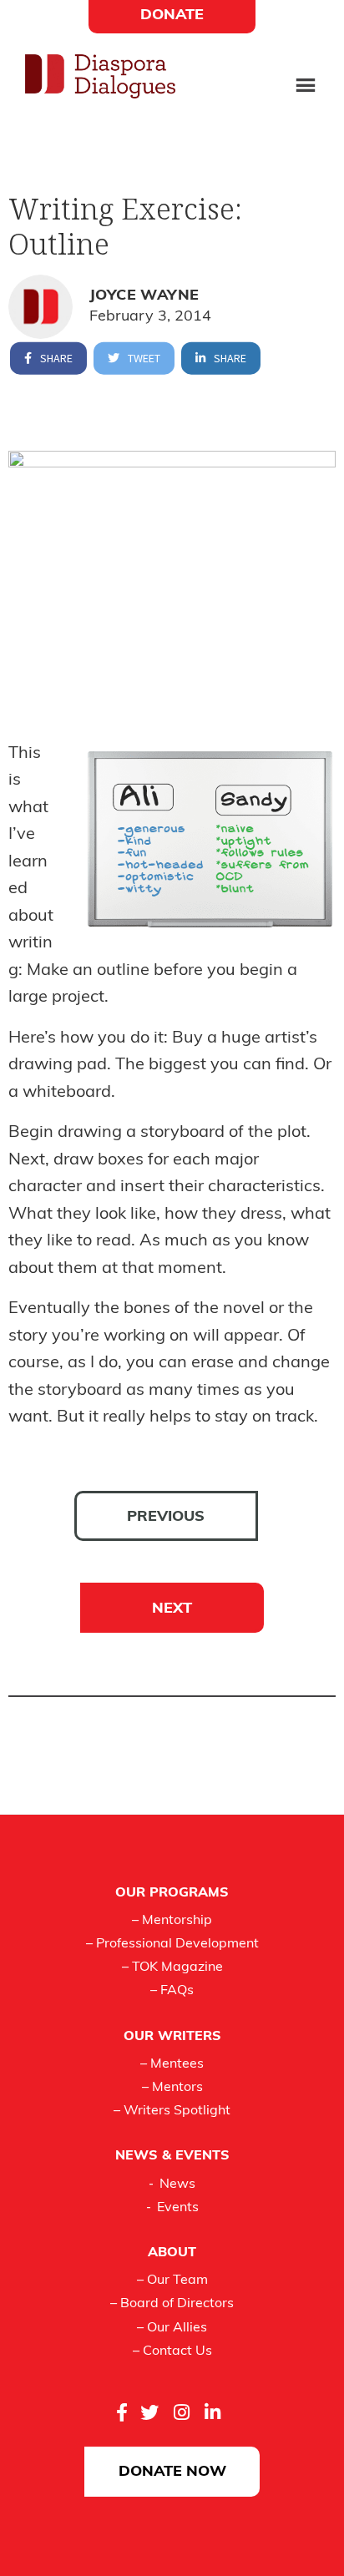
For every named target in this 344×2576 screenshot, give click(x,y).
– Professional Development (172, 1944)
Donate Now (172, 2472)
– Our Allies (172, 2328)
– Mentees (172, 2064)
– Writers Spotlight (172, 2111)
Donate (172, 16)
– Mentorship (172, 1921)
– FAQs (172, 1991)
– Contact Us (172, 2351)
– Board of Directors (172, 2304)
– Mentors (172, 2088)
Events (178, 2208)
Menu (306, 87)
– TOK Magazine (172, 1967)
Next (172, 1609)
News (177, 2185)
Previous (166, 1518)
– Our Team (172, 2281)
